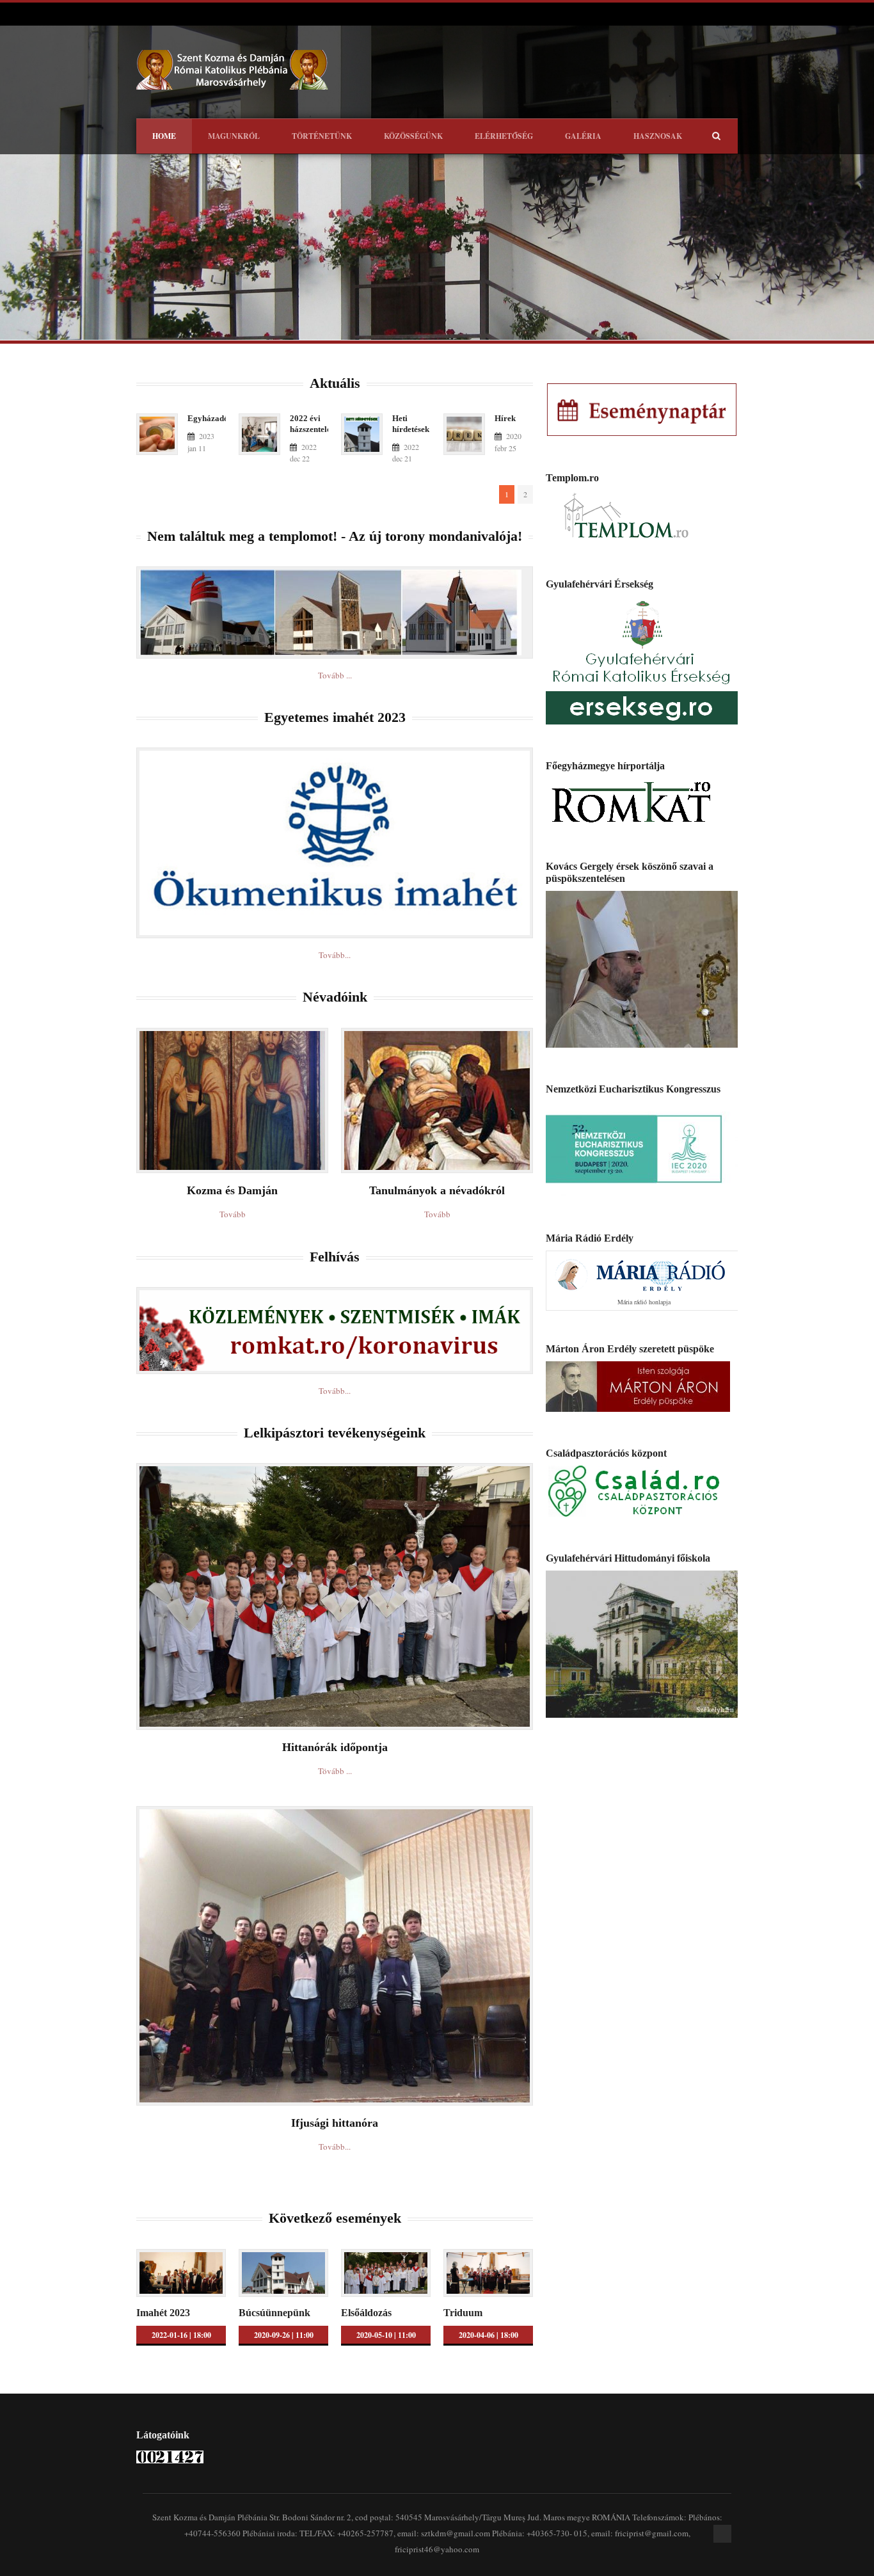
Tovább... (335, 955)
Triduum (463, 2313)
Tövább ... (335, 1771)
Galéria (583, 136)
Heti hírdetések (411, 424)
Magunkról (234, 136)
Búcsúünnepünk (274, 2313)
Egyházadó (208, 418)
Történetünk (322, 136)
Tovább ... (335, 675)
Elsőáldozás (366, 2313)
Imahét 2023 (163, 2313)
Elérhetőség (504, 136)
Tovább (233, 1214)
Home (164, 136)
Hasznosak (658, 136)
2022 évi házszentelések (316, 424)
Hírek (505, 418)
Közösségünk (413, 136)
